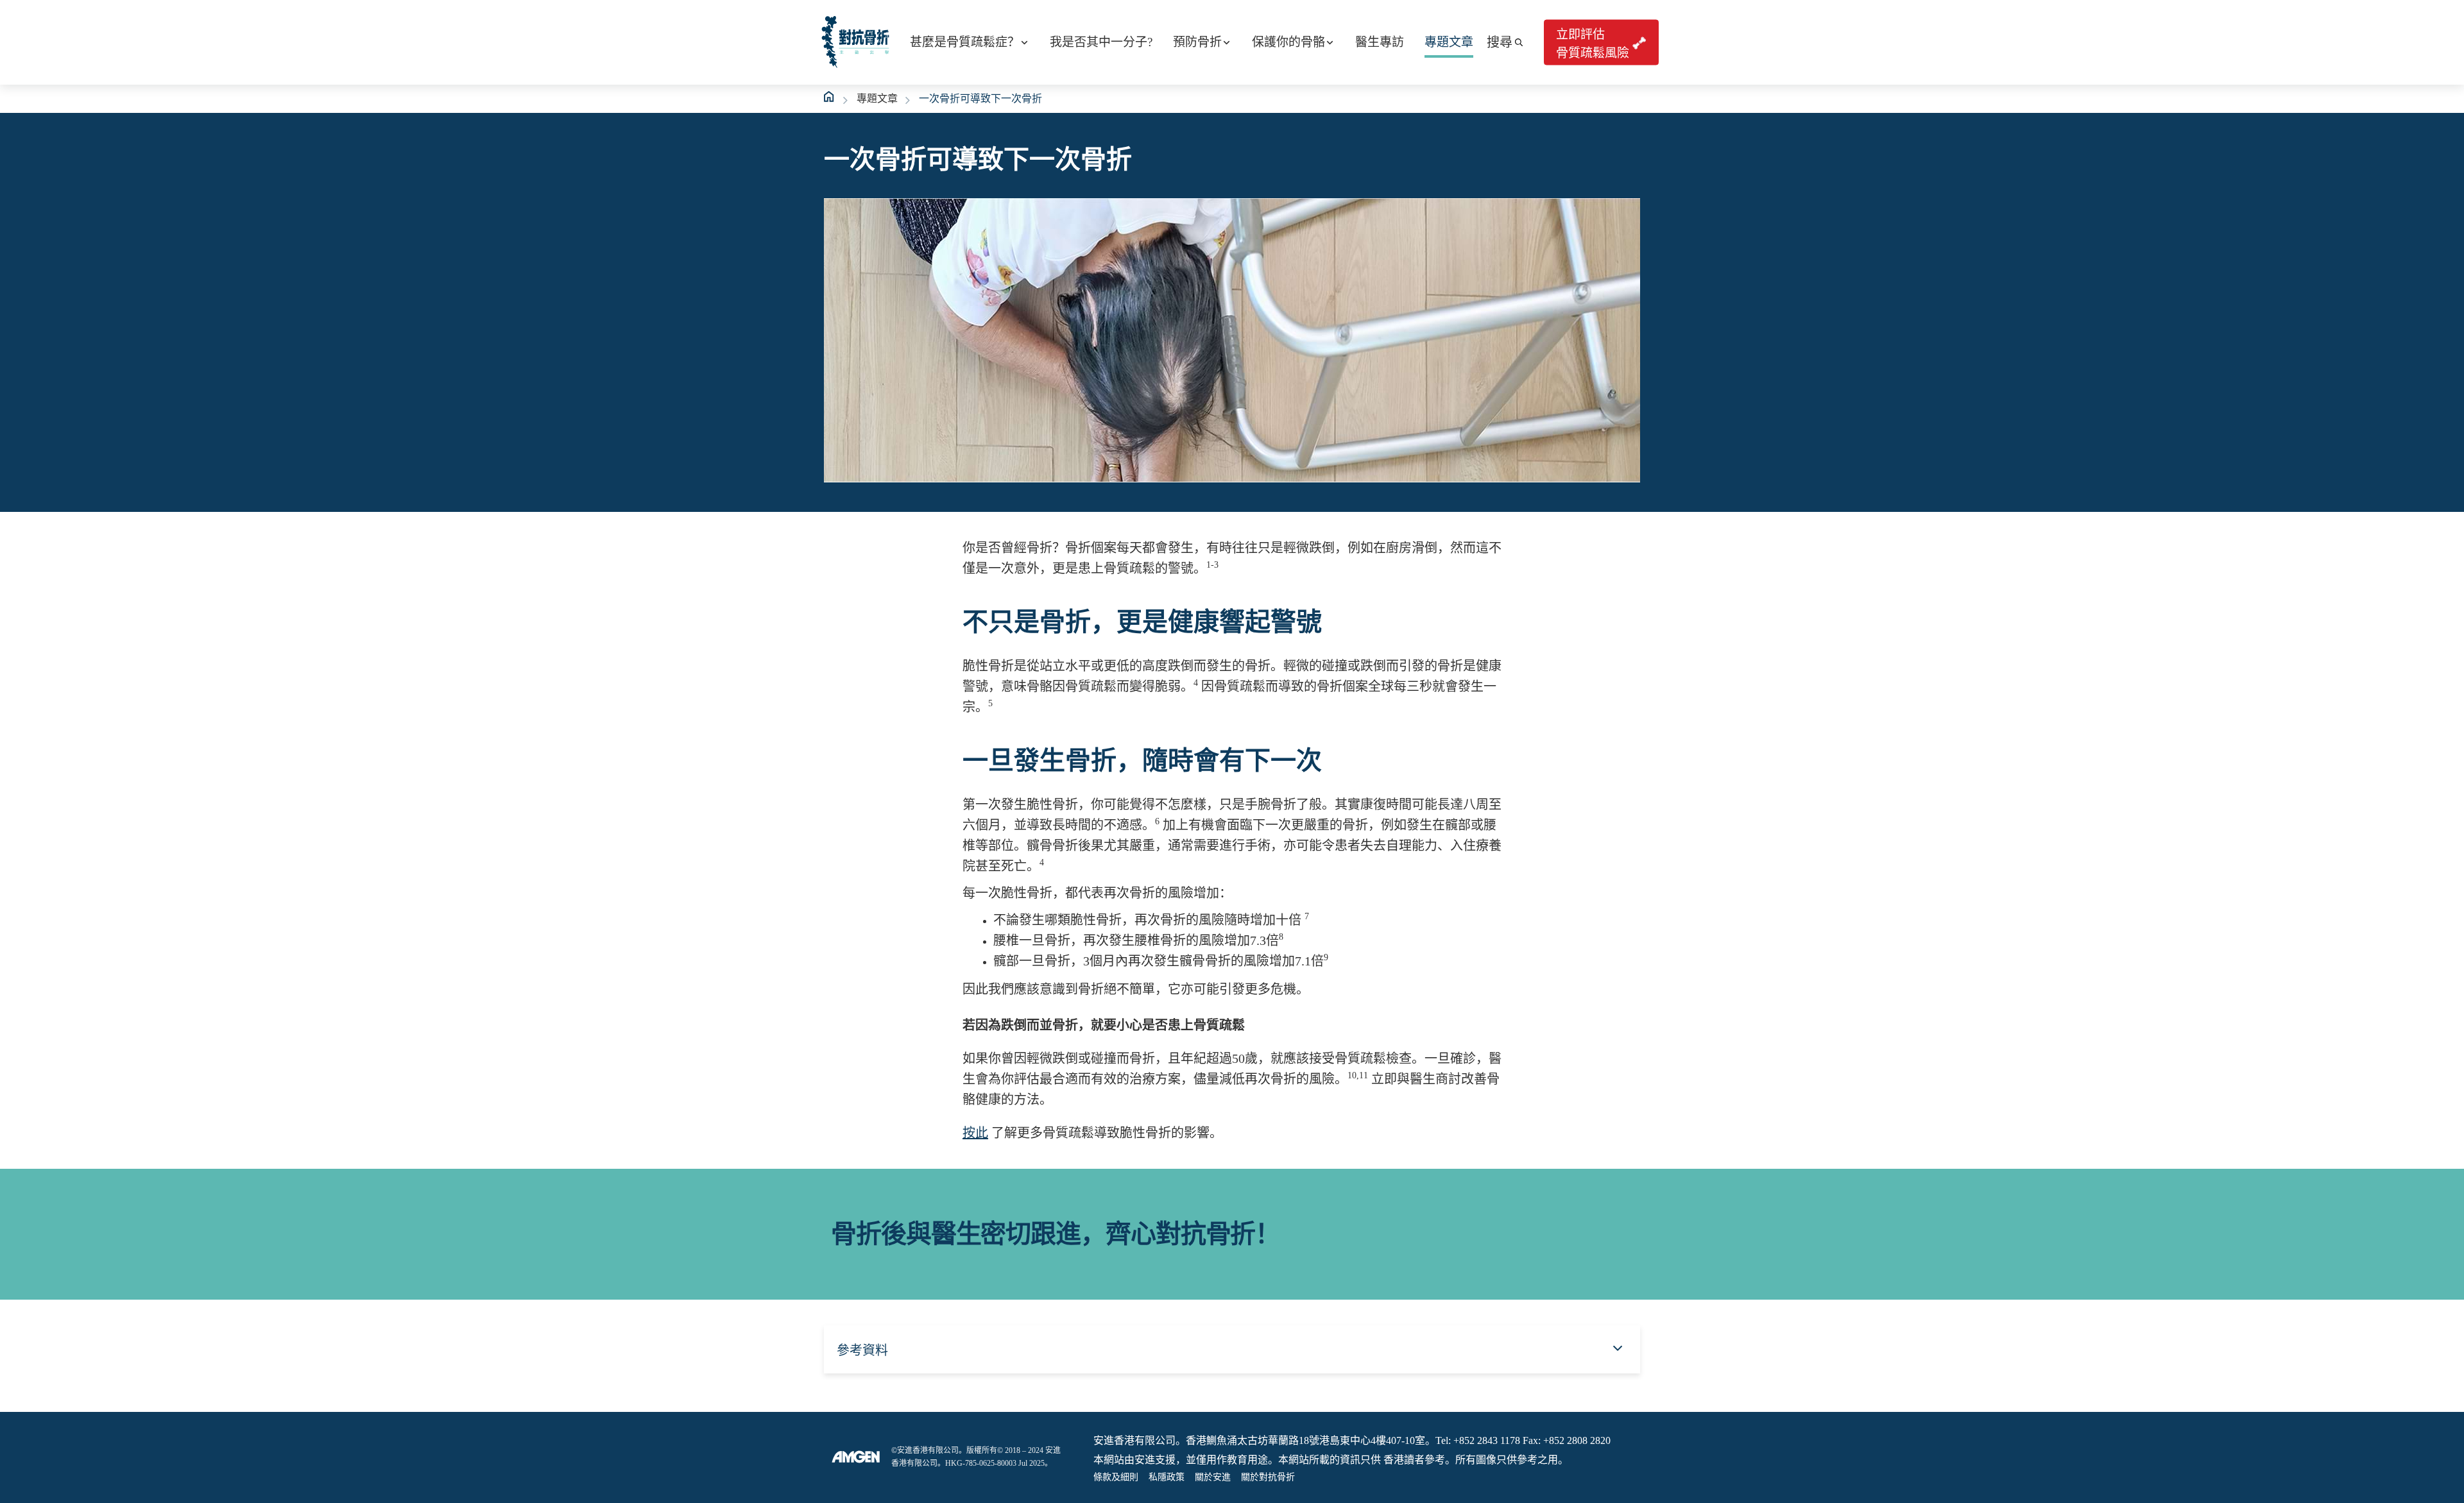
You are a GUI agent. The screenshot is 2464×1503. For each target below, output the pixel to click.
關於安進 (1213, 1477)
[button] (1505, 42)
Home (830, 97)
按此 (975, 1133)
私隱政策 (1167, 1477)
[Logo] (856, 1457)
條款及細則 (1116, 1477)
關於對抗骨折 (1268, 1477)
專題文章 (877, 98)
